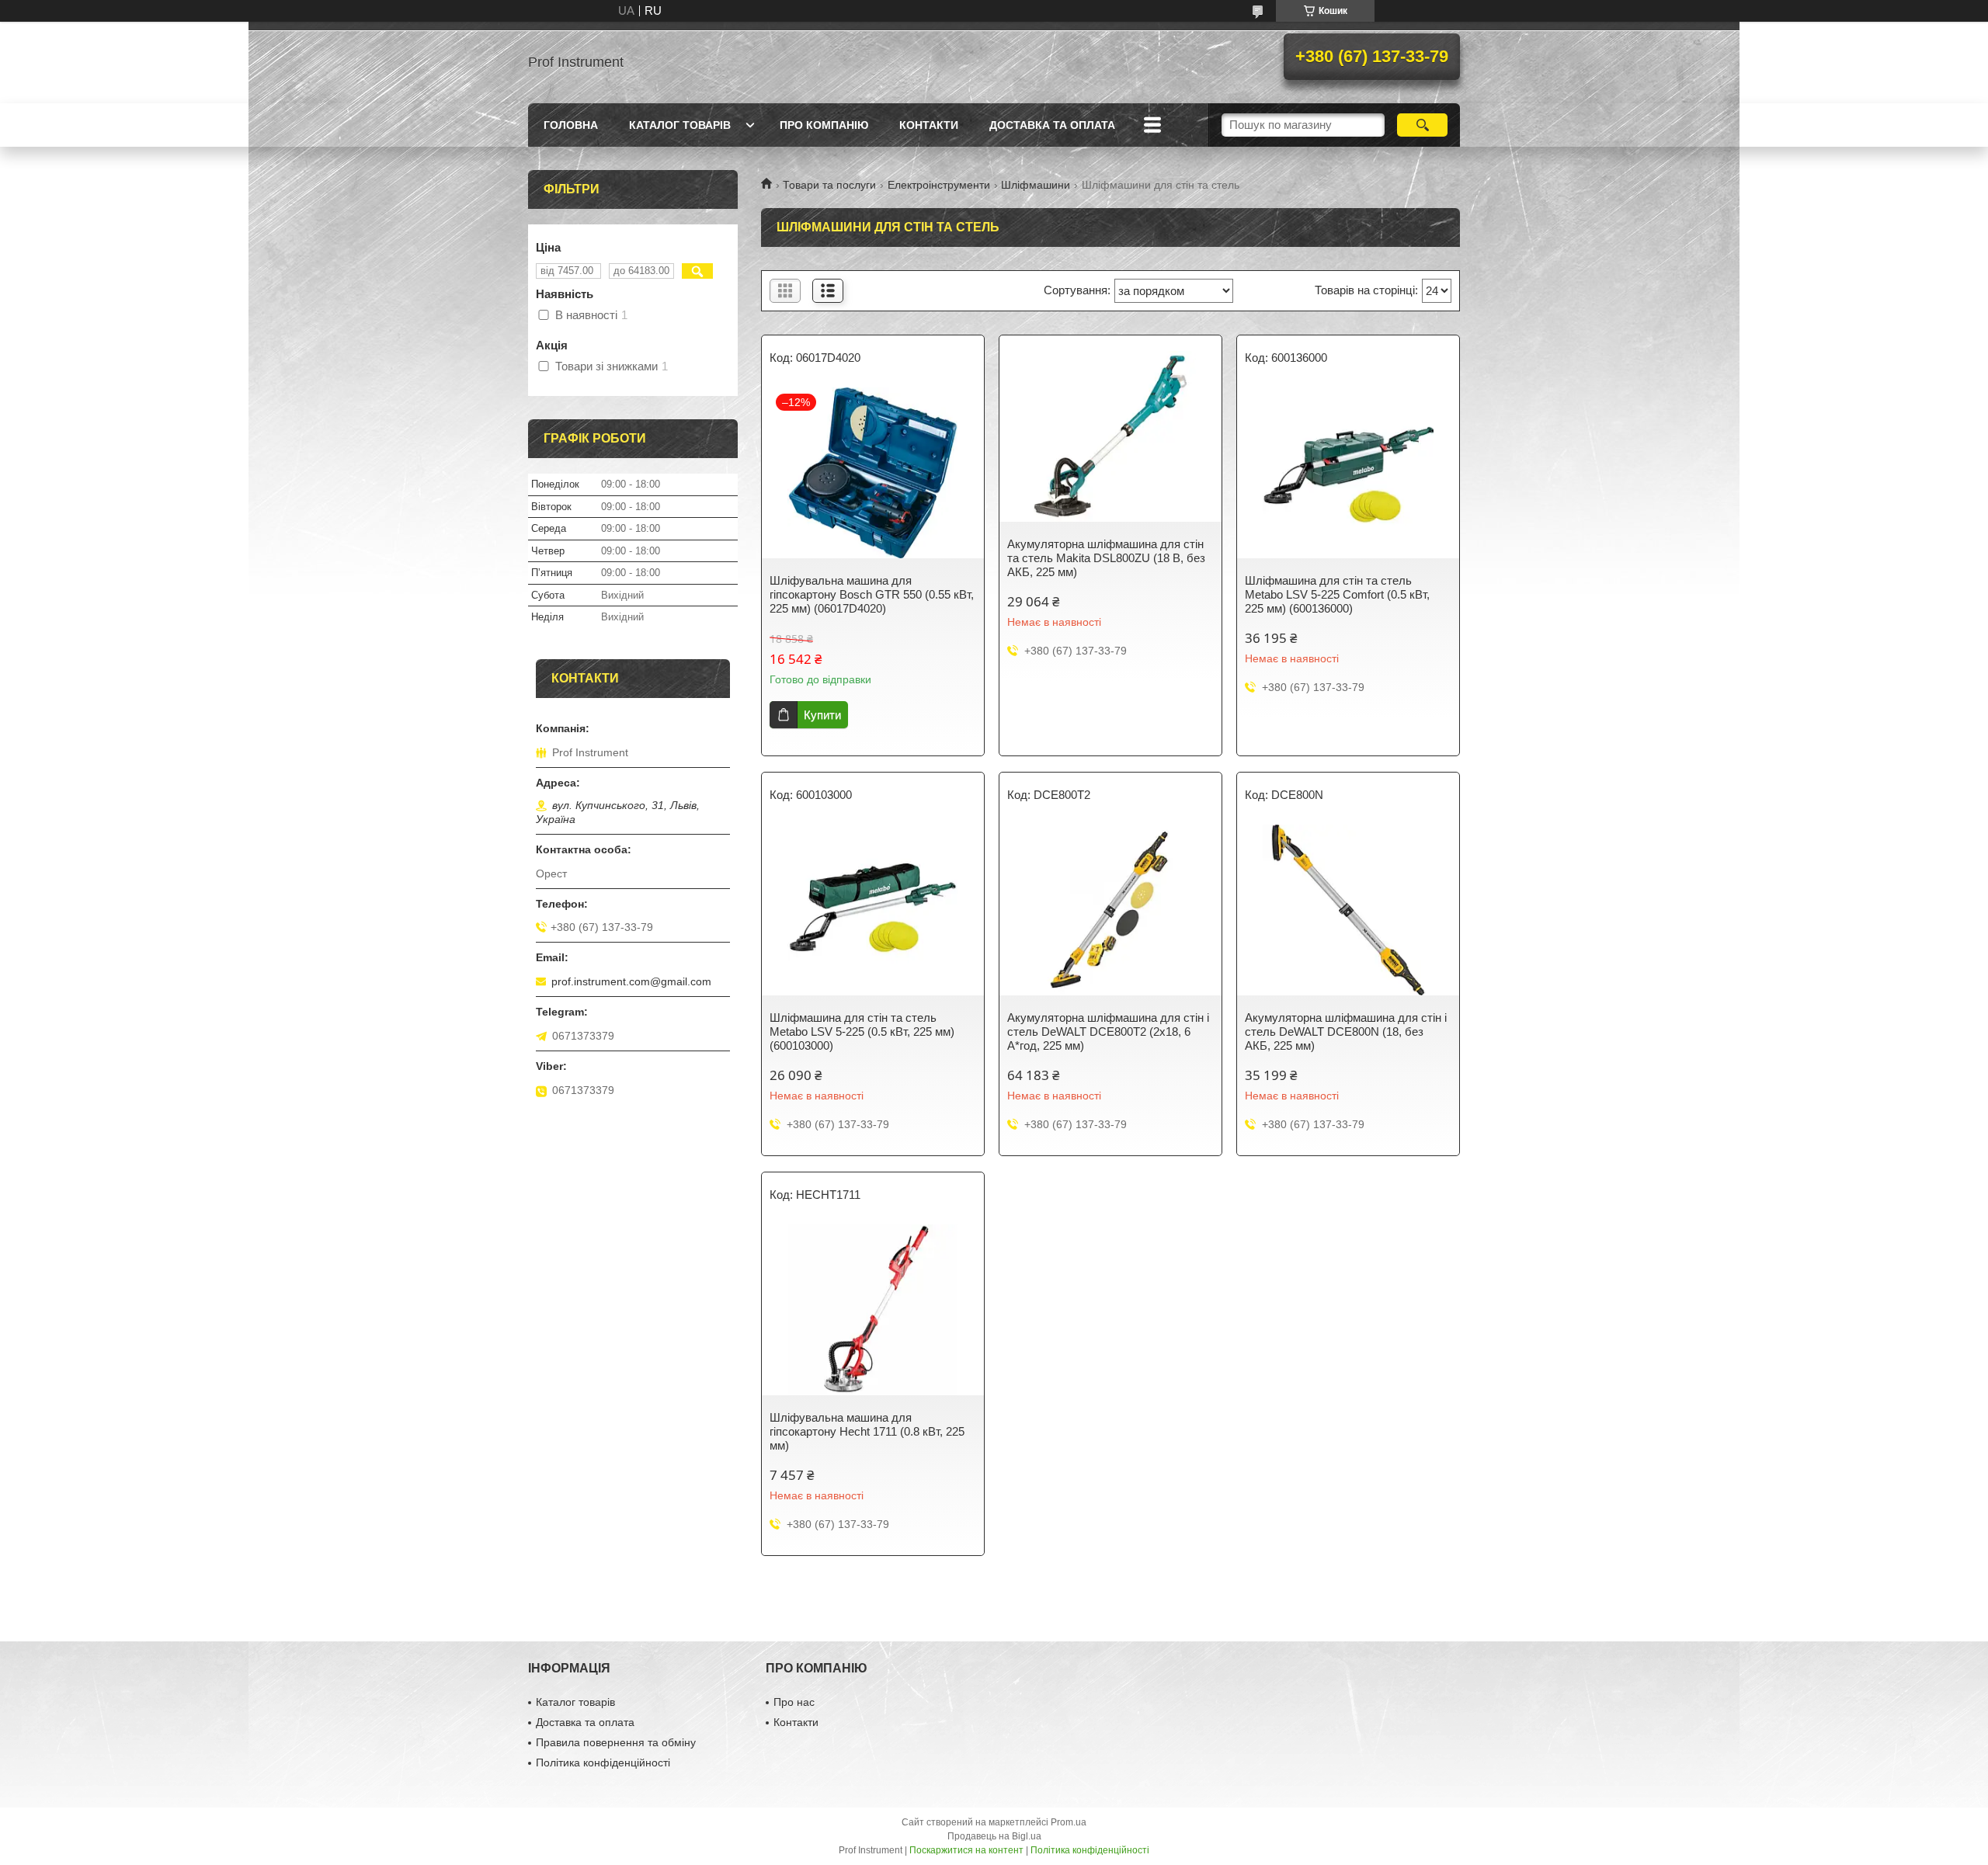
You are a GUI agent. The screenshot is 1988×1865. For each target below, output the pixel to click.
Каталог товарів (680, 125)
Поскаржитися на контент (966, 1850)
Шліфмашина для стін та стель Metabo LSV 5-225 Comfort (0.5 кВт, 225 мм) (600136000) (1337, 594)
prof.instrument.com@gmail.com (631, 981)
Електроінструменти (939, 185)
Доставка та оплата (1052, 125)
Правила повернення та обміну (616, 1742)
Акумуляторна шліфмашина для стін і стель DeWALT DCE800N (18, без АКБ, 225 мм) (1346, 1031)
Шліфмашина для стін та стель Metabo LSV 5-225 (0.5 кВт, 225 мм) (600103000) (862, 1031)
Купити (822, 715)
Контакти (929, 125)
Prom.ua (1069, 1822)
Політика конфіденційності (603, 1763)
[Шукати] (1422, 125)
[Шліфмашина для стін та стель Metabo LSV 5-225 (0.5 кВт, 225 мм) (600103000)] (873, 910)
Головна (571, 125)
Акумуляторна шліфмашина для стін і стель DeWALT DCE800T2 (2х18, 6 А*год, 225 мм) (1108, 1031)
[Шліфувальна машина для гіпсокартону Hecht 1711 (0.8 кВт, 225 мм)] (873, 1310)
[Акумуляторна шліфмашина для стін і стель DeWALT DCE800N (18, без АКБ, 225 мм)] (1348, 910)
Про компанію (824, 125)
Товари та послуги (829, 185)
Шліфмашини (1036, 185)
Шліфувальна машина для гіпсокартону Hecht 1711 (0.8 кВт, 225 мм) (867, 1431)
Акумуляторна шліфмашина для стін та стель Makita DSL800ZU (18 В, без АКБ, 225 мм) (1106, 558)
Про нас (794, 1702)
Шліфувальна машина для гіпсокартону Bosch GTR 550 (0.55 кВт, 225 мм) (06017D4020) (872, 594)
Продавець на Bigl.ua (994, 1836)
